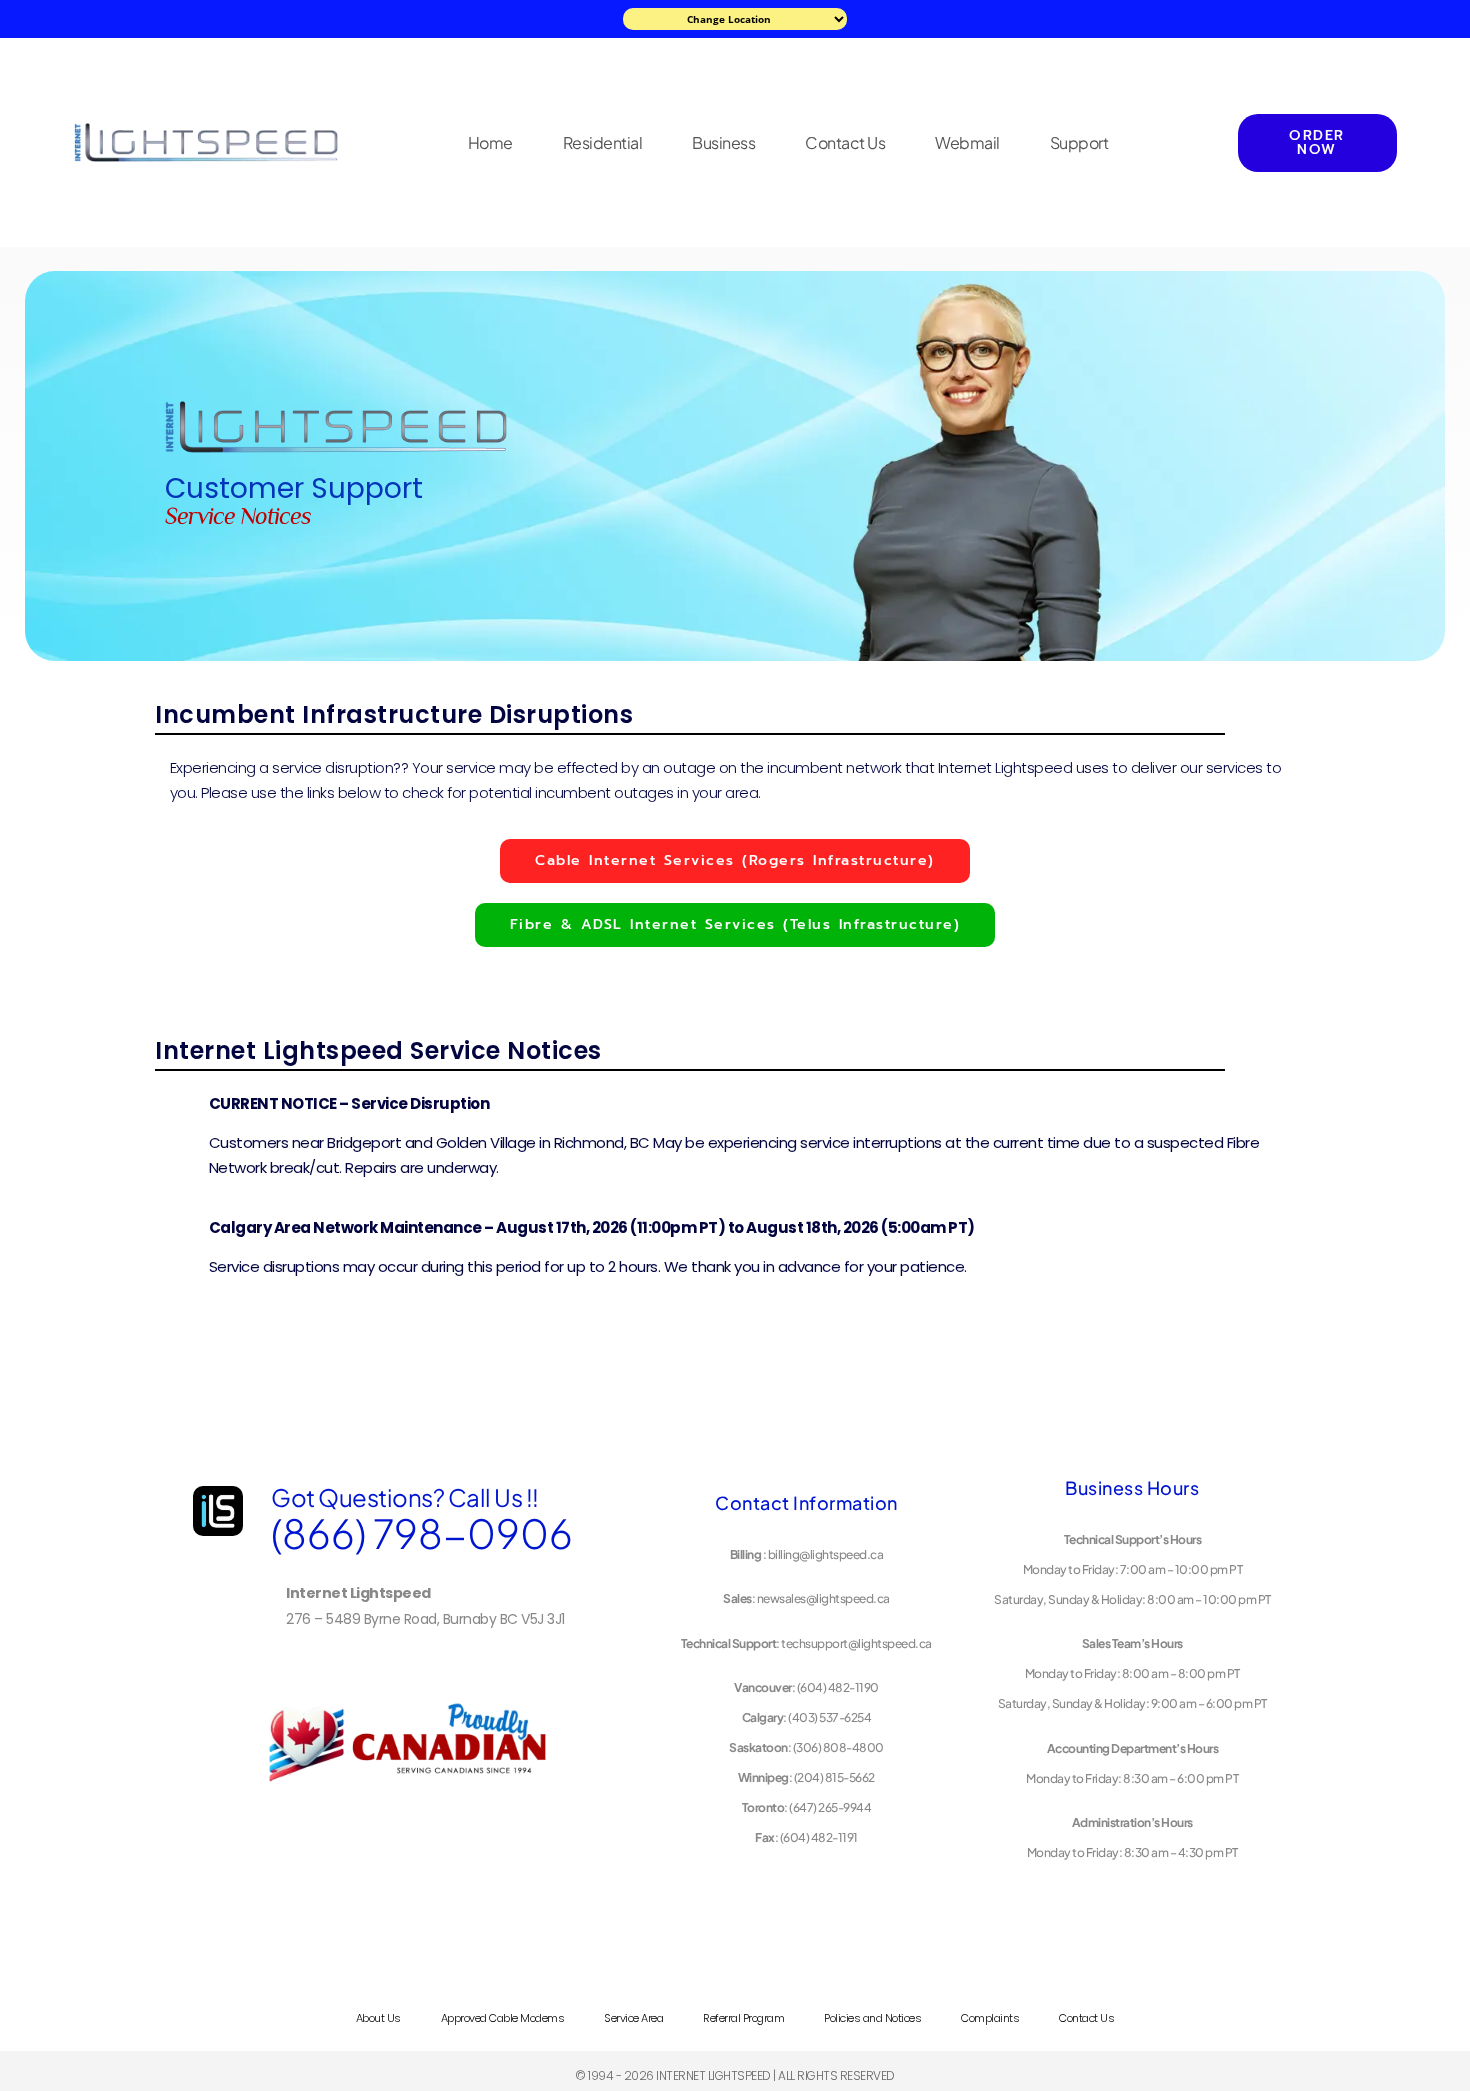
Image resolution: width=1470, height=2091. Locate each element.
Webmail (967, 143)
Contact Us (845, 143)
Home (490, 143)
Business (723, 143)
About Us (378, 2018)
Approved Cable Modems (503, 2018)
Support (1079, 143)
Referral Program (743, 2018)
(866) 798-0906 (422, 1532)
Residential (603, 143)
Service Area (633, 2018)
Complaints (990, 2018)
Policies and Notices (872, 2018)
